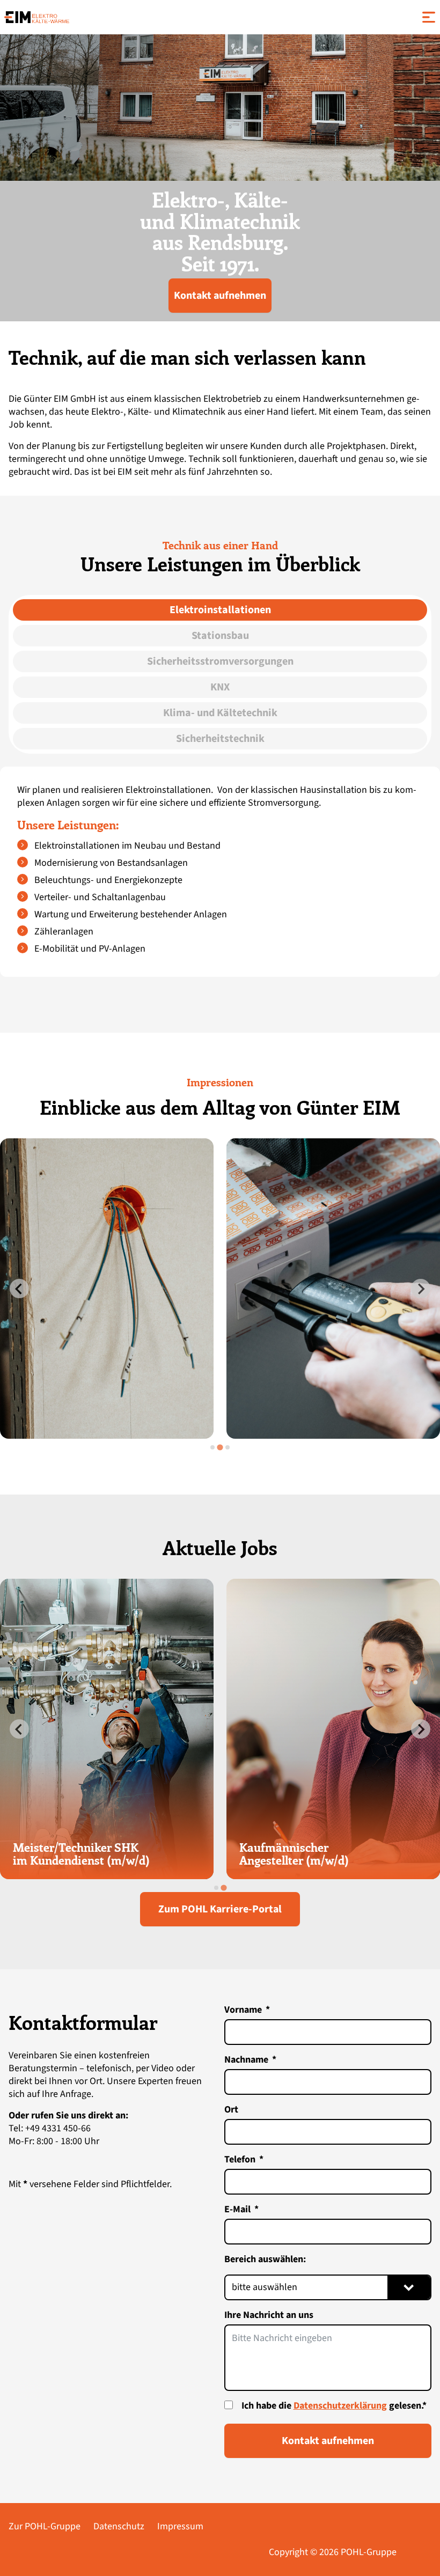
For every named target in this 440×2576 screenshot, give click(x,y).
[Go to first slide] (421, 1729)
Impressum (180, 2526)
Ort (231, 2110)
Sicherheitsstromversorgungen (220, 661)
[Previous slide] (19, 1289)
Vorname (243, 2010)
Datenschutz (119, 2526)
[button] (420, 17)
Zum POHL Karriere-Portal (220, 1909)
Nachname (246, 2060)
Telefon (240, 2159)
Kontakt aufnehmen (220, 296)
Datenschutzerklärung (340, 2406)
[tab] (212, 1447)
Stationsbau (220, 636)
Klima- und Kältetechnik (220, 713)
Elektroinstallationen (220, 610)
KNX (220, 687)
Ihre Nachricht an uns (269, 2315)
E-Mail (237, 2209)
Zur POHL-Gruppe (45, 2526)
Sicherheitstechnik (220, 739)
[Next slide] (421, 1289)
